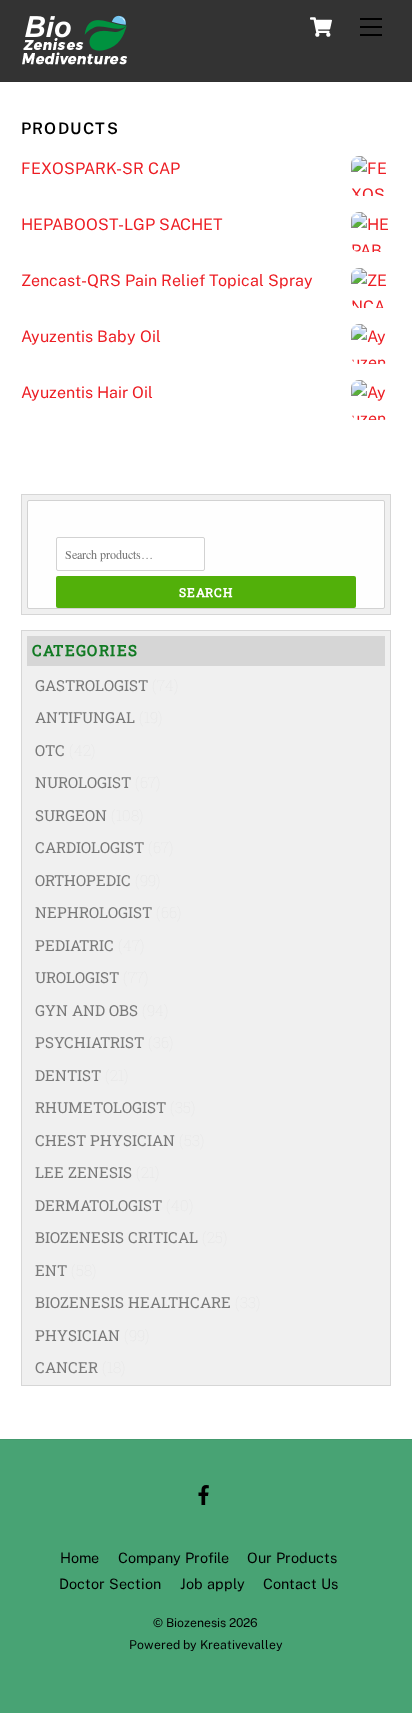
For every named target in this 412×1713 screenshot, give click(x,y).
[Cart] (321, 27)
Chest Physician (105, 1140)
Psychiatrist (89, 1042)
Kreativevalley (241, 1644)
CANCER (66, 1367)
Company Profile (173, 1557)
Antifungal (85, 717)
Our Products (292, 1557)
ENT (51, 1270)
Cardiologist (89, 847)
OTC (50, 750)
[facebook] (204, 1492)
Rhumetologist (100, 1107)
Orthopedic (83, 880)
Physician (77, 1335)
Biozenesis (196, 1622)
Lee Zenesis (83, 1172)
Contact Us (300, 1583)
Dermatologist (98, 1205)
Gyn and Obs (86, 1010)
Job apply (212, 1583)
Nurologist (83, 782)
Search (206, 592)
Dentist (68, 1075)
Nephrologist (93, 912)
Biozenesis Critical (116, 1237)
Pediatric (74, 945)
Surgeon (71, 815)
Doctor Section (110, 1583)
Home (79, 1557)
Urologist (77, 977)
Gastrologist (91, 685)
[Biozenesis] (74, 56)
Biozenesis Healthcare (133, 1302)
